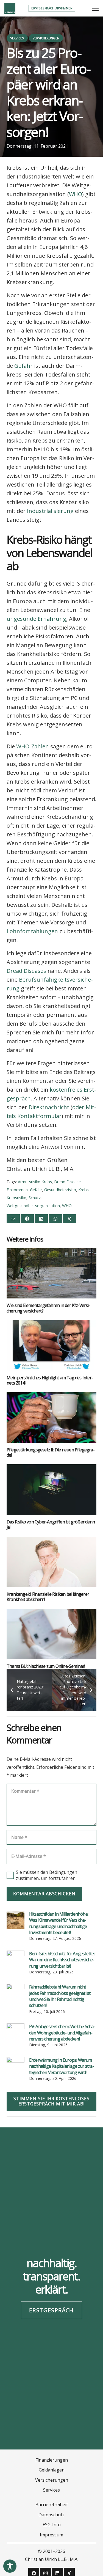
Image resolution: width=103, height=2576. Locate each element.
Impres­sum (51, 2535)
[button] (95, 8)
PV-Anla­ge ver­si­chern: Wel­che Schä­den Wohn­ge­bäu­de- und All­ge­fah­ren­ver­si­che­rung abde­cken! (62, 2033)
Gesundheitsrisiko (60, 1190)
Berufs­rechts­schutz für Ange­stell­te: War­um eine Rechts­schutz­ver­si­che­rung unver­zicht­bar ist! (62, 1960)
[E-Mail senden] (13, 1219)
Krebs (83, 1190)
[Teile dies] (27, 1219)
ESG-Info (52, 2525)
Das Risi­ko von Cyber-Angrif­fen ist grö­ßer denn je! (51, 1524)
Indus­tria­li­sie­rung (50, 511)
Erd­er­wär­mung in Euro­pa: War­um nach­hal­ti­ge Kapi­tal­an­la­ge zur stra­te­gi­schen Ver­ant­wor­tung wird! (62, 2066)
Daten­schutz (51, 2515)
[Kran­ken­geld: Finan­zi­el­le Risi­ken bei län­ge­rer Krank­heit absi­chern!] (51, 1562)
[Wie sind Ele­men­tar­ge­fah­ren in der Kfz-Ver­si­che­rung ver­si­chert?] (51, 1273)
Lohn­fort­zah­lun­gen (32, 931)
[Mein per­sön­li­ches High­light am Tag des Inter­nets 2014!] (51, 1345)
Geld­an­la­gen (52, 2470)
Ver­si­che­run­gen (52, 2480)
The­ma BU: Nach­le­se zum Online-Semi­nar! (46, 1666)
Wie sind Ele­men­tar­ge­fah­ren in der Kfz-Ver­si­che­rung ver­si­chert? (48, 1308)
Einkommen (17, 1190)
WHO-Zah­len (33, 746)
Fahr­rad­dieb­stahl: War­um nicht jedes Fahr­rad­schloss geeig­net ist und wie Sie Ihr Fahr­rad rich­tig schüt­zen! (60, 1996)
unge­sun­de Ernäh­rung (36, 619)
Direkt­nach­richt (49, 1107)
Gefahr (23, 366)
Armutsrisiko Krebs (35, 1182)
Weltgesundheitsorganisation (33, 1206)
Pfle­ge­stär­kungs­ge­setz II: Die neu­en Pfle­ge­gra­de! (51, 1452)
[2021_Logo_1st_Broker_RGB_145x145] (10, 8)
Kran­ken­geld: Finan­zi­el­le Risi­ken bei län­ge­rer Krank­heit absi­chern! (48, 1597)
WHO (76, 194)
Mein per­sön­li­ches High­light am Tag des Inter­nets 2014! (50, 1380)
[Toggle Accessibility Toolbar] (10, 2566)
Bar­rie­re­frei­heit (52, 2504)
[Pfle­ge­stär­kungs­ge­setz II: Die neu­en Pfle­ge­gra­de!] (51, 1418)
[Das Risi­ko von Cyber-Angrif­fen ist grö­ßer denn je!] (51, 1490)
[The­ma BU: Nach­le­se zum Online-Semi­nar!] (51, 1634)
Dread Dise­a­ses (26, 971)
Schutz (35, 1198)
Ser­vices (51, 2490)
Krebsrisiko (16, 1198)
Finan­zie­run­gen (52, 2460)
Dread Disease (67, 1182)
